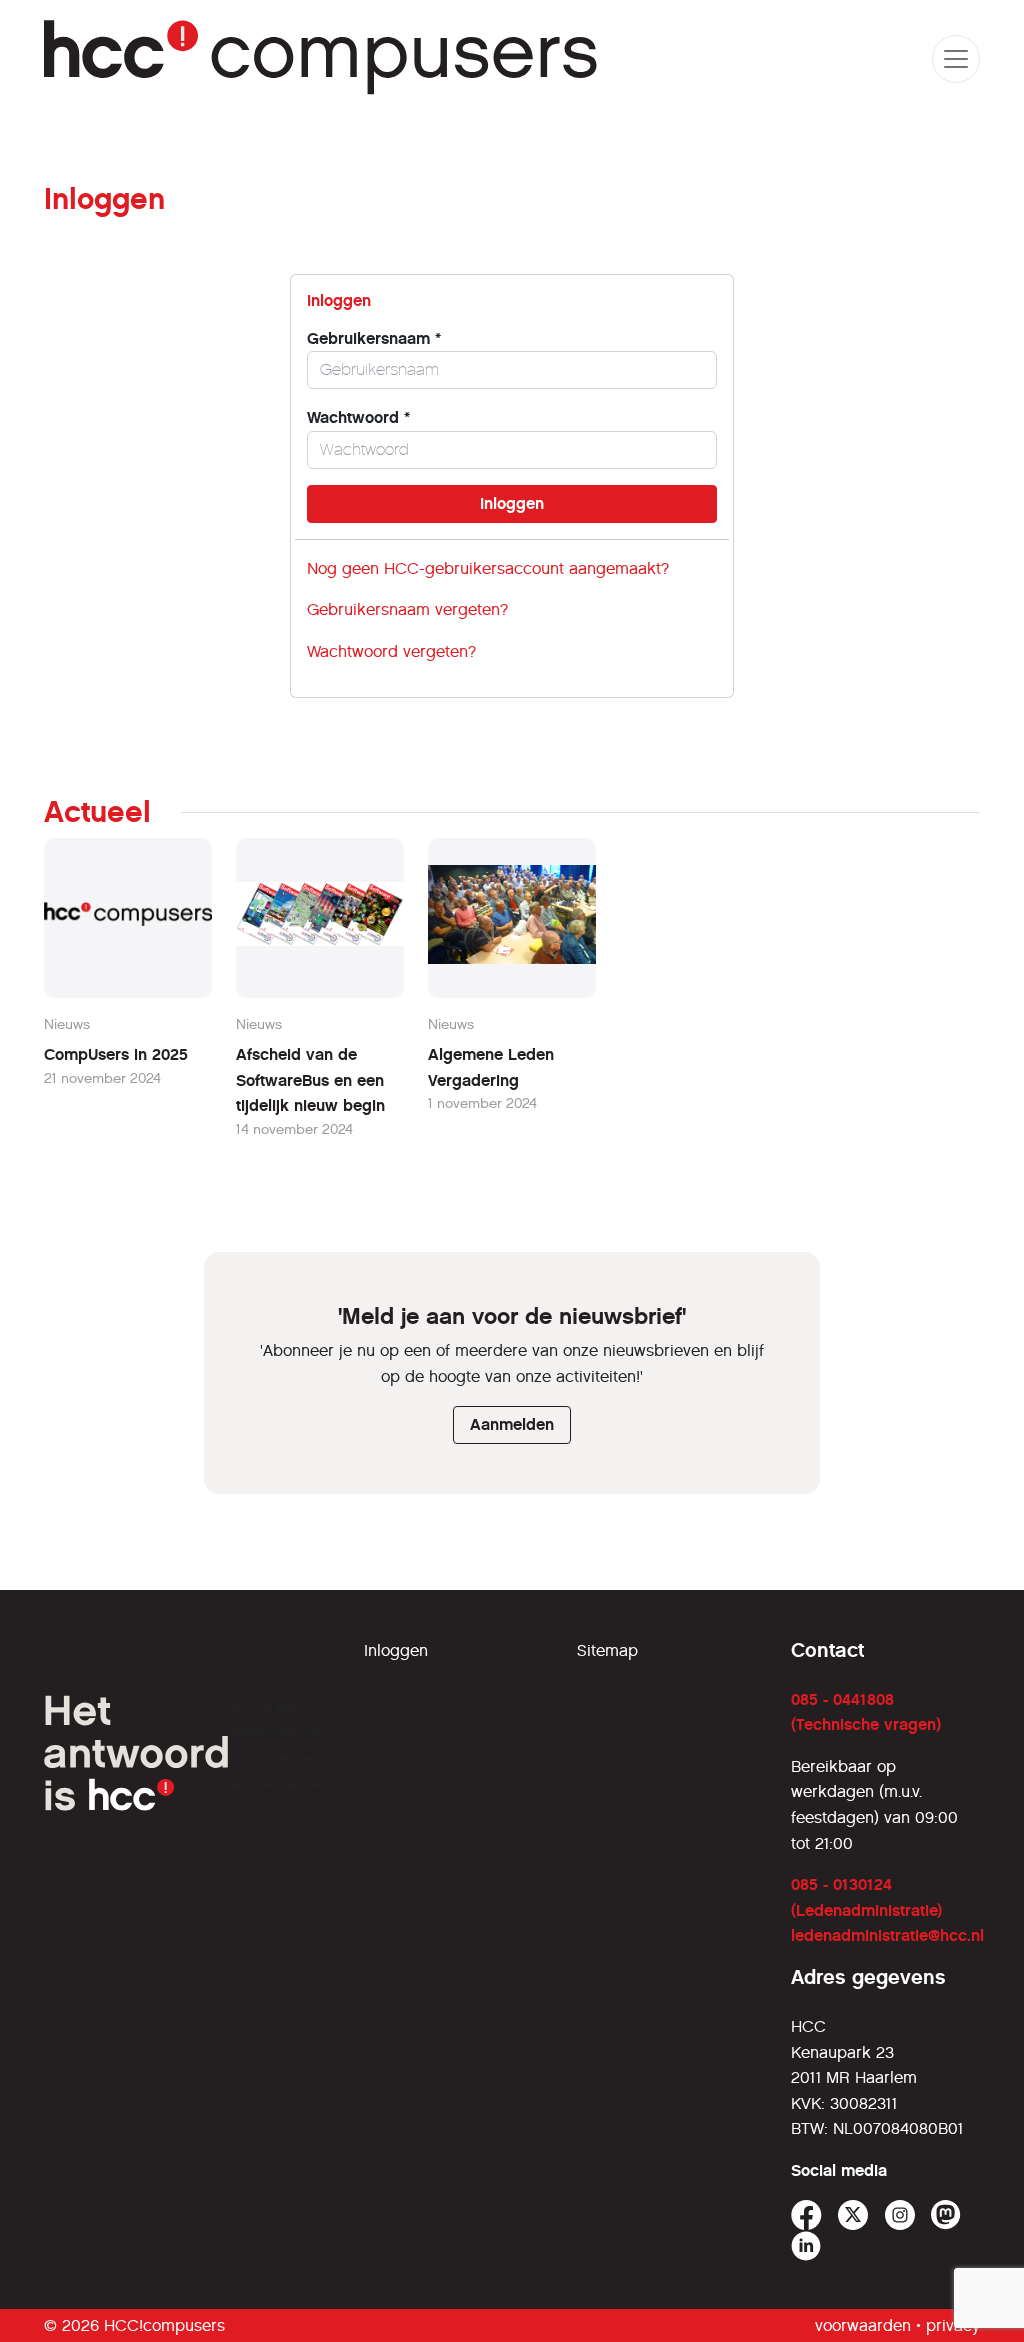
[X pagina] (853, 2215)
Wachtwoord (358, 417)
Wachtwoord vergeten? (391, 651)
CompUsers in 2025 (116, 1054)
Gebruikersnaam (374, 338)
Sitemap (607, 1650)
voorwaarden (863, 2325)
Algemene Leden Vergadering (491, 1067)
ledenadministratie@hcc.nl (887, 1935)
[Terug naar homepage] (321, 58)
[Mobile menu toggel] (956, 59)
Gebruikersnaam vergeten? (407, 609)
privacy (953, 2325)
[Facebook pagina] (806, 2215)
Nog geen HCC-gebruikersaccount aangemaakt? (488, 568)
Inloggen (396, 1650)
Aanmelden (512, 1424)
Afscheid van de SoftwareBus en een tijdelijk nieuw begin (310, 1080)
